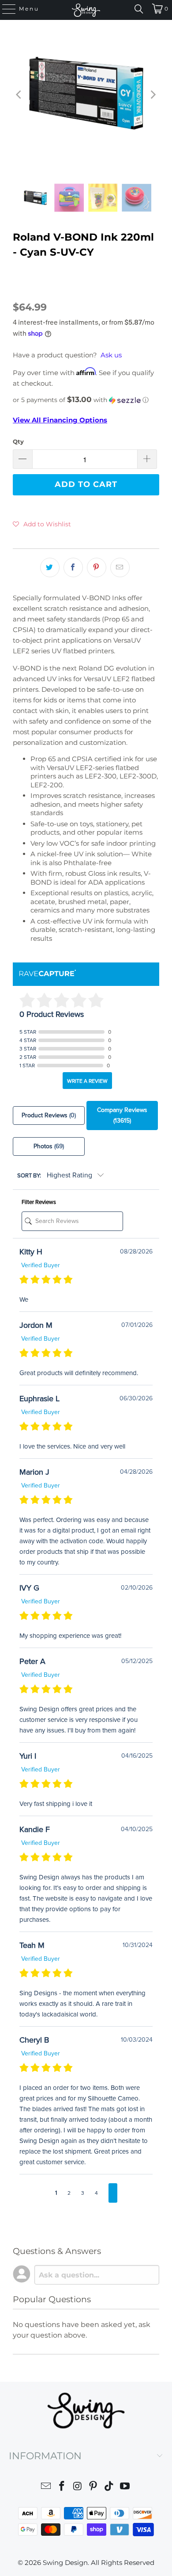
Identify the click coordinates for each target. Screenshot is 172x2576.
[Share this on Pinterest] (97, 567)
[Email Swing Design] (46, 2487)
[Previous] (19, 95)
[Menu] (5, 9)
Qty (18, 441)
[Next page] (113, 2193)
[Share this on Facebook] (73, 567)
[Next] (153, 95)
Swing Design (65, 2563)
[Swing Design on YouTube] (125, 2487)
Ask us (111, 355)
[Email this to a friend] (120, 567)
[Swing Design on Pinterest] (93, 2487)
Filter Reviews (39, 1202)
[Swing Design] (86, 10)
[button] (86, 400)
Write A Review (87, 1081)
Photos (49, 1146)
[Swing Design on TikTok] (109, 2487)
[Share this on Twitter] (50, 567)
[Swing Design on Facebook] (62, 2487)
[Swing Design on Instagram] (78, 2487)
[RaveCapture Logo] (48, 974)
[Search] (139, 9)
